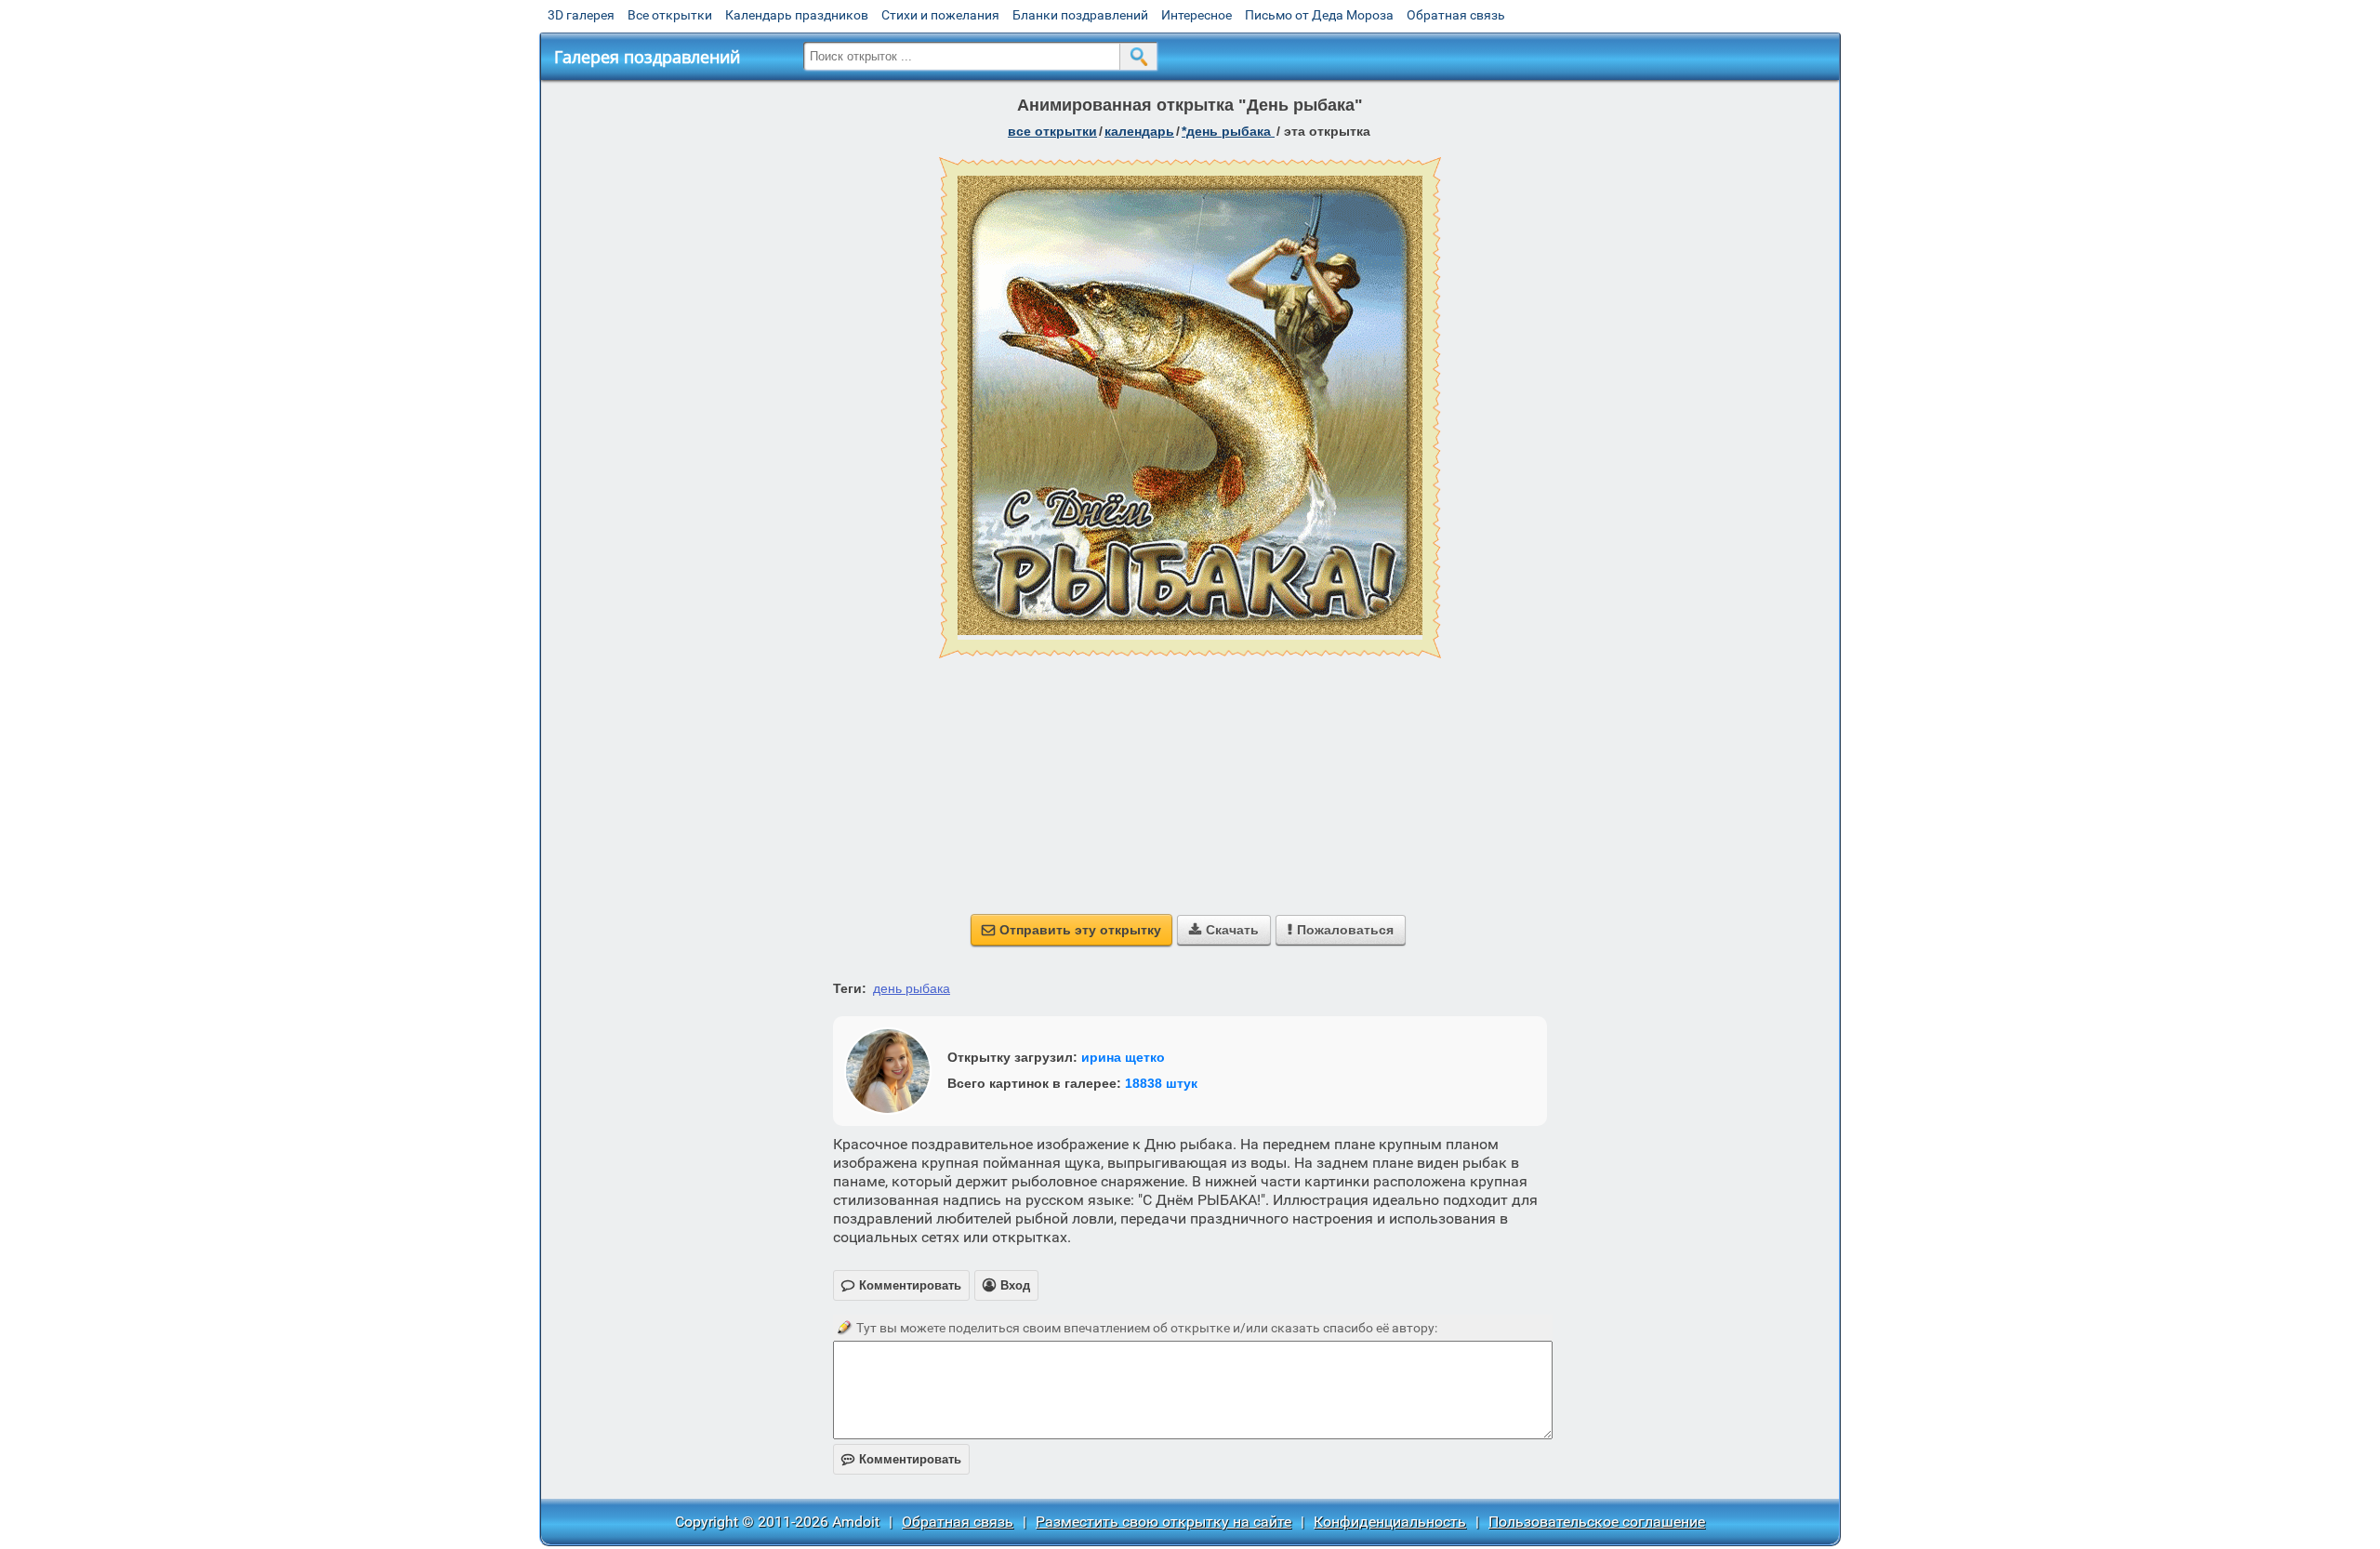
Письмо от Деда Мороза (1319, 15)
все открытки (1052, 131)
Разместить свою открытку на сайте (1164, 1522)
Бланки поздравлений (1080, 15)
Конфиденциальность (1390, 1522)
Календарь (1139, 131)
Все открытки (670, 15)
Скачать (1224, 930)
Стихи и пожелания (940, 15)
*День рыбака (1228, 131)
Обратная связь (1456, 15)
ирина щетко (1123, 1057)
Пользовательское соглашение (1597, 1522)
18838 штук (1161, 1083)
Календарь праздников (797, 15)
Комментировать (901, 1459)
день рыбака (912, 988)
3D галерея (581, 15)
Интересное (1197, 15)
